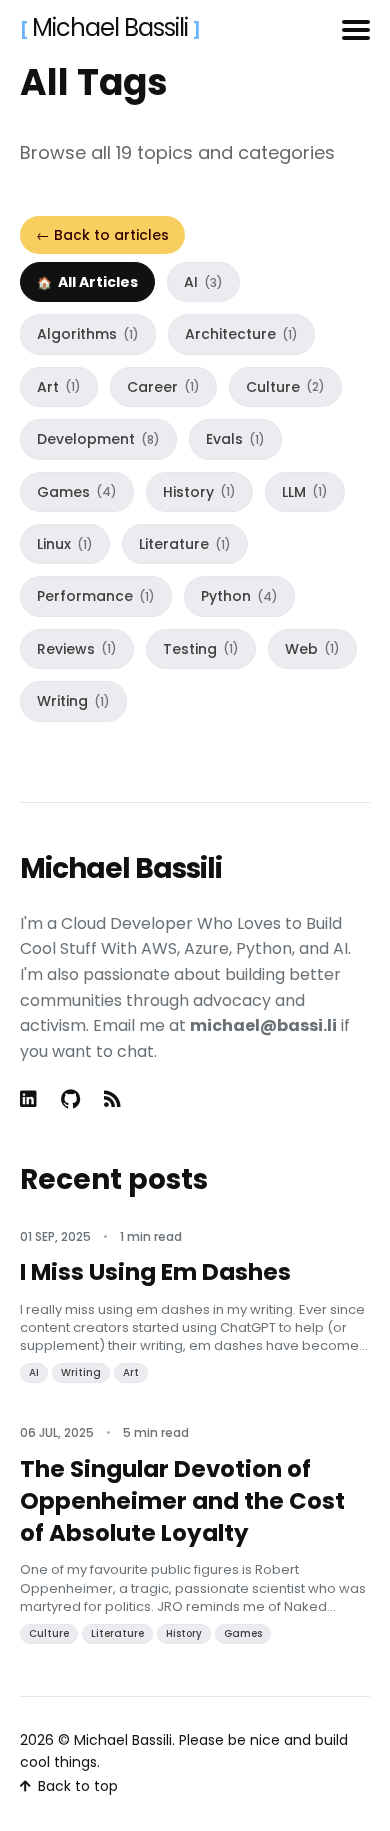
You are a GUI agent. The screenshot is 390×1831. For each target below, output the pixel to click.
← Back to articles (102, 235)
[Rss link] (112, 1099)
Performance (96, 596)
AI (203, 282)
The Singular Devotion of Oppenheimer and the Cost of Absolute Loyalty (182, 1501)
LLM (305, 492)
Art (59, 387)
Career (163, 387)
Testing (201, 649)
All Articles (98, 282)
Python (239, 596)
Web (312, 649)
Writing (73, 701)
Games (77, 492)
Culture (285, 387)
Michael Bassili (112, 27)
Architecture (241, 334)
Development (98, 439)
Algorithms (88, 334)
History (199, 492)
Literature (185, 544)
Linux (65, 544)
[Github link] (70, 1099)
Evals (235, 439)
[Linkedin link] (30, 1099)
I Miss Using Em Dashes (155, 1272)
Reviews (77, 649)
